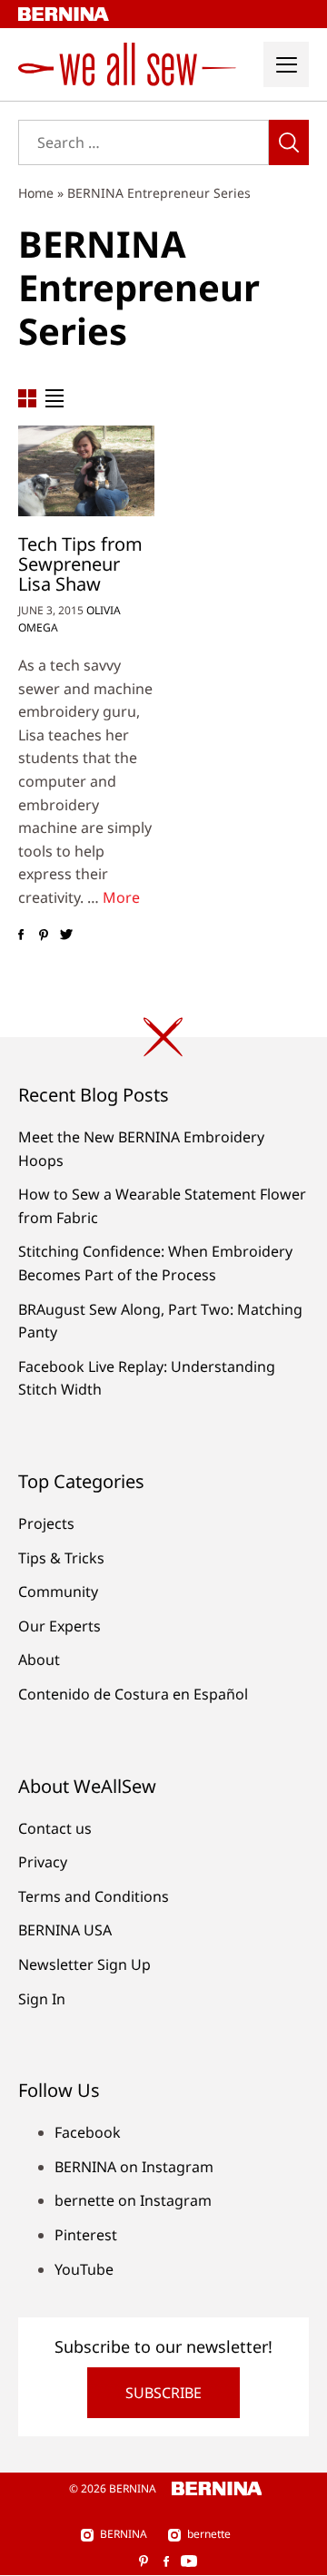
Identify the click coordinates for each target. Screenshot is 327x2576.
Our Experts (59, 1626)
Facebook (88, 2132)
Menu (286, 64)
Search (289, 142)
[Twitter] (66, 935)
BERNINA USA (65, 1930)
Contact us (55, 1828)
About (39, 1660)
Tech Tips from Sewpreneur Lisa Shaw (80, 564)
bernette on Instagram (133, 2200)
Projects (46, 1523)
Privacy (43, 1862)
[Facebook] (20, 935)
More (121, 897)
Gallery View (27, 398)
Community (58, 1592)
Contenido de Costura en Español (133, 1694)
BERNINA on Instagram (134, 2167)
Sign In (42, 1999)
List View (54, 398)
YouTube (84, 2269)
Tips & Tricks (61, 1558)
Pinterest (86, 2235)
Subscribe (163, 2393)
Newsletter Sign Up (84, 1964)
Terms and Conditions (94, 1896)
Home (36, 193)
